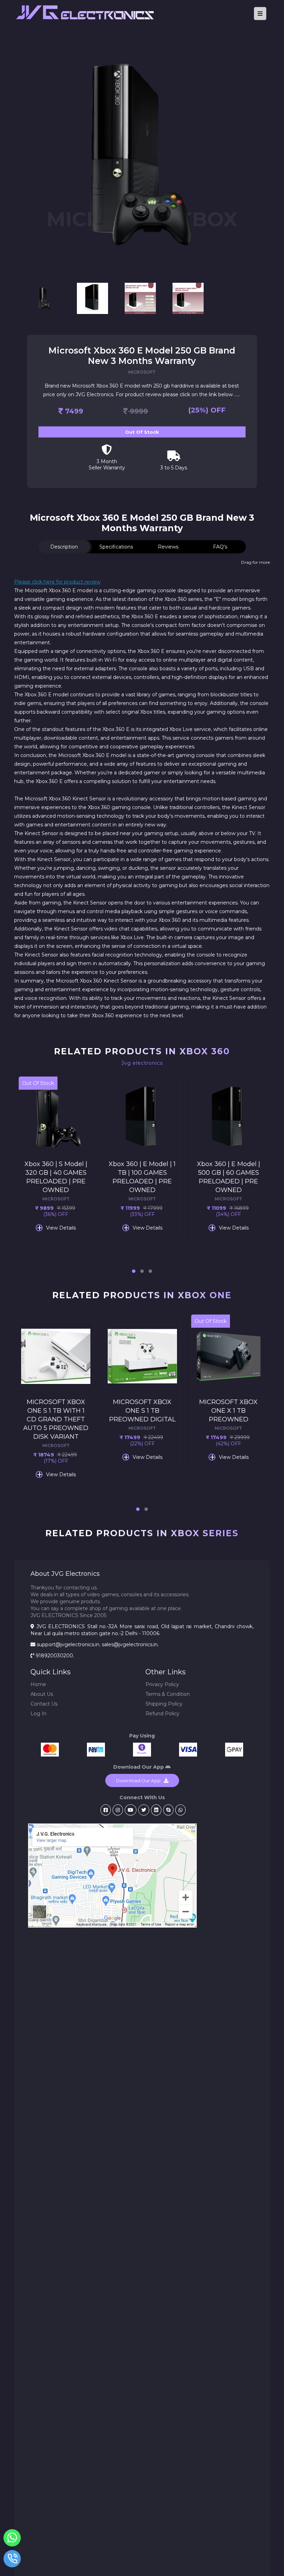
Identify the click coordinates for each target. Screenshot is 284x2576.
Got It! (142, 1343)
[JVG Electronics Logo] (116, 22)
